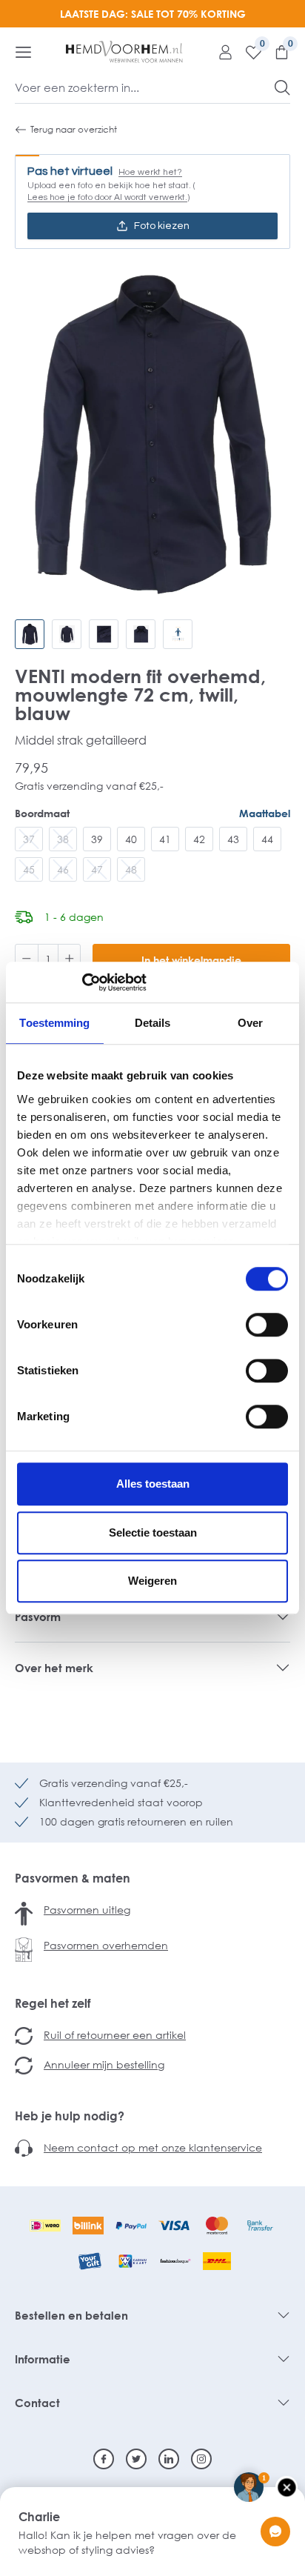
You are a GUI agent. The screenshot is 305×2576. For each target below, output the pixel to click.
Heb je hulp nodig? (70, 2116)
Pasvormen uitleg (87, 1910)
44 (267, 839)
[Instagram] (201, 2459)
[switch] (267, 1325)
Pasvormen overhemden (106, 1945)
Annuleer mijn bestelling (104, 2064)
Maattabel (265, 813)
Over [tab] (250, 1023)
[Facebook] (104, 2459)
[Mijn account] (220, 52)
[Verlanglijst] (248, 52)
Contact (37, 2403)
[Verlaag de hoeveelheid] (27, 960)
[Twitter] (136, 2459)
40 (131, 839)
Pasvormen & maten (73, 1878)
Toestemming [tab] (54, 1023)
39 (97, 839)
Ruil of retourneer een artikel (115, 2035)
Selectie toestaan (153, 1532)
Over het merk (54, 1668)
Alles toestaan (153, 1484)
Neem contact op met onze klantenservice (153, 2147)
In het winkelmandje (191, 960)
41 (165, 839)
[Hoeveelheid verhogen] (70, 960)
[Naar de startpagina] (124, 52)
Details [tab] (153, 1023)
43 (233, 839)
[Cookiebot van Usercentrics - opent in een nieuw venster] (82, 982)
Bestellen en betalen (71, 2315)
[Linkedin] (169, 2459)
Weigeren (152, 1581)
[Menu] (23, 52)
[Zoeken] (282, 87)
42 (199, 839)
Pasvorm (38, 1617)
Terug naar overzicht (74, 129)
